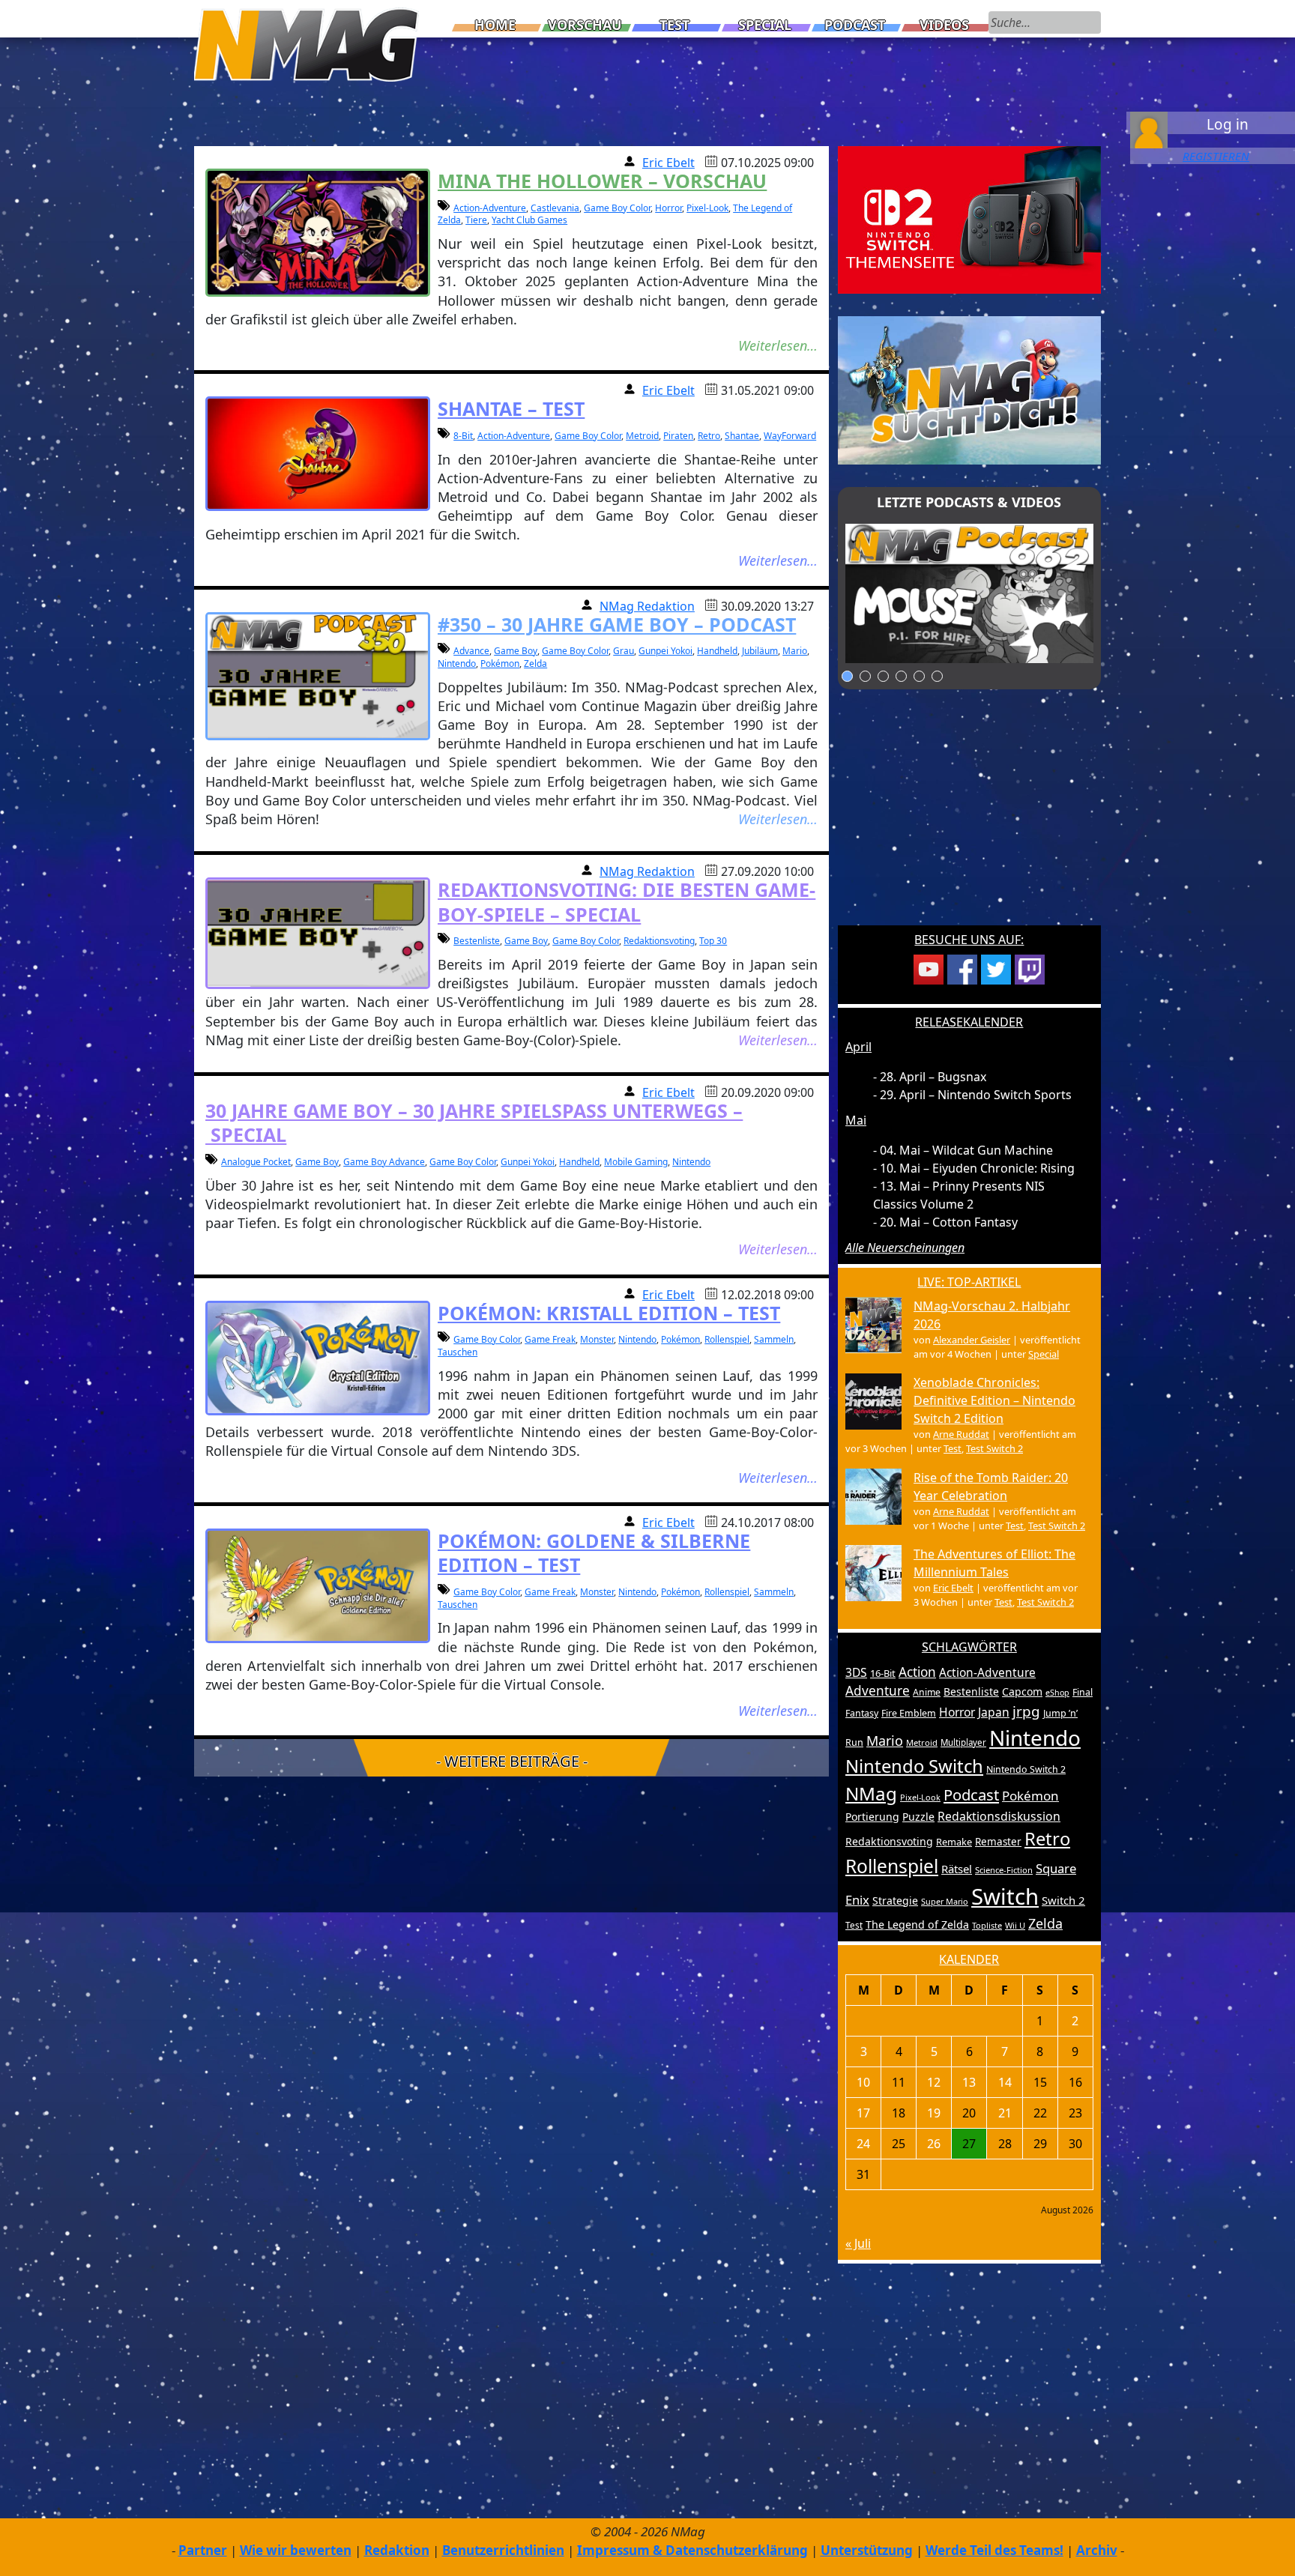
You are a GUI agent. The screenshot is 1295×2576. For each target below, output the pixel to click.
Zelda (535, 663)
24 (863, 2144)
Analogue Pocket (256, 1162)
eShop (1057, 1693)
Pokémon (500, 663)
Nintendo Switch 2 (1026, 1769)
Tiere (476, 220)
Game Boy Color (617, 208)
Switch (1005, 1896)
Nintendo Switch (914, 1766)
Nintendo (457, 663)
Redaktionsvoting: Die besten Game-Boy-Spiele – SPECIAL (627, 902)
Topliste (987, 1925)
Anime (927, 1692)
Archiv (1097, 2550)
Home (495, 25)
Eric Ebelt (668, 163)
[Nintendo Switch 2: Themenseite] (969, 219)
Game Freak (550, 1339)
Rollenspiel (727, 1339)
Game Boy (516, 651)
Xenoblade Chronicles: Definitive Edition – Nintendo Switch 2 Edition (994, 1400)
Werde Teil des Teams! (994, 2550)
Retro (709, 436)
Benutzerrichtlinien (503, 2550)
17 (863, 2113)
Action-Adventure (490, 208)
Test (674, 25)
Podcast (855, 25)
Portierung (872, 1817)
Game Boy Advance (384, 1162)
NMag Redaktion (647, 606)
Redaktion (397, 2550)
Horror (668, 208)
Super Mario (945, 1901)
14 (1005, 2082)
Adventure (878, 1691)
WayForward (790, 436)
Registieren (1216, 156)
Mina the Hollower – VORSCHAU (602, 181)
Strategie (895, 1901)
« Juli (858, 2243)
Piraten (678, 436)
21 (1005, 2113)
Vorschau (585, 25)
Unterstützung (867, 2550)
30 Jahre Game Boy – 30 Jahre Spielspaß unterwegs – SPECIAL (474, 1123)
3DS (856, 1672)
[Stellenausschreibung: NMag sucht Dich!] (969, 389)
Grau (624, 651)
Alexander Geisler (972, 1340)
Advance (471, 651)
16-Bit (883, 1673)
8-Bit (463, 436)
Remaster (998, 1842)
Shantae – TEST (511, 408)
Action (917, 1672)
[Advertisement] (969, 817)
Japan (994, 1712)
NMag (871, 1793)
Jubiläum (760, 651)
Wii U (1015, 1925)
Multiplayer (963, 1742)
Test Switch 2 (994, 1448)
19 (934, 2113)
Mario (795, 651)
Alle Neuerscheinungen (905, 1248)
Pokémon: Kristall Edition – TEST (609, 1313)
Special (765, 25)
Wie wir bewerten (296, 2550)
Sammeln (774, 1339)
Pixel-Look (707, 208)
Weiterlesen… (778, 345)
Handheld (717, 651)
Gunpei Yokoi (665, 651)
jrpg (1026, 1711)
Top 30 (713, 941)
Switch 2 (1063, 1900)
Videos (944, 25)
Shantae (742, 436)
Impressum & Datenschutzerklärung (692, 2550)
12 (934, 2082)
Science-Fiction (1004, 1870)
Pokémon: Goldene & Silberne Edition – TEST (594, 1553)
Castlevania (555, 208)
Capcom (1022, 1691)
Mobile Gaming (636, 1162)
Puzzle (918, 1817)
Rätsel (957, 1869)
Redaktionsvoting (659, 941)
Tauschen (458, 1352)
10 (863, 2082)
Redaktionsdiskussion (999, 1816)
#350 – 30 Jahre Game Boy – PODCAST (617, 624)
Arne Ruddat (961, 1434)
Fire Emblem (909, 1713)
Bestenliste (477, 941)
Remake (954, 1842)
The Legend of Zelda (917, 1925)
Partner (203, 2550)
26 (934, 2144)
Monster (597, 1339)
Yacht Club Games (529, 220)
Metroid (642, 436)
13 (969, 2082)
